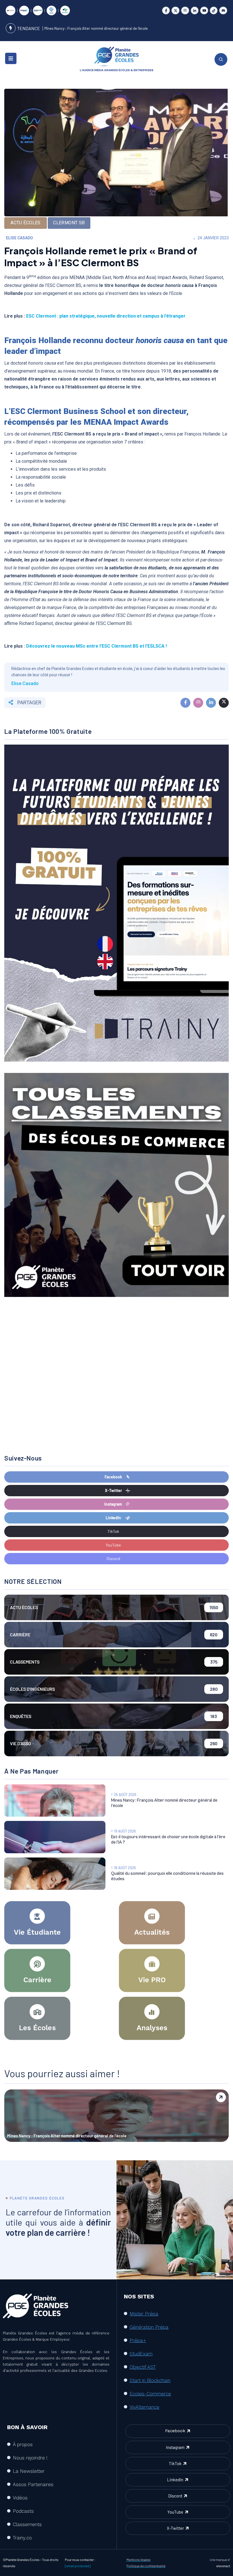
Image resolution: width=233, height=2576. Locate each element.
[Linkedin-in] (195, 11)
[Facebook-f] (166, 11)
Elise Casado (19, 238)
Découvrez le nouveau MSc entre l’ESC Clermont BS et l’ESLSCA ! (96, 646)
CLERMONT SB (69, 223)
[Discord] (223, 11)
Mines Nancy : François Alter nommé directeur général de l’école (96, 28)
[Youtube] (204, 11)
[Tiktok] (214, 11)
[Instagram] (185, 11)
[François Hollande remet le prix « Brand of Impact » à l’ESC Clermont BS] (185, 703)
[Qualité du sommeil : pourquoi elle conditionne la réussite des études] (55, 1874)
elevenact (223, 2566)
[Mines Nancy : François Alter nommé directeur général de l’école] (55, 1801)
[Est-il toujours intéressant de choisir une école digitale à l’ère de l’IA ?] (55, 1837)
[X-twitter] (175, 11)
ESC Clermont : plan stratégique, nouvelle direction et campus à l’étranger (106, 316)
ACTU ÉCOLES (26, 223)
